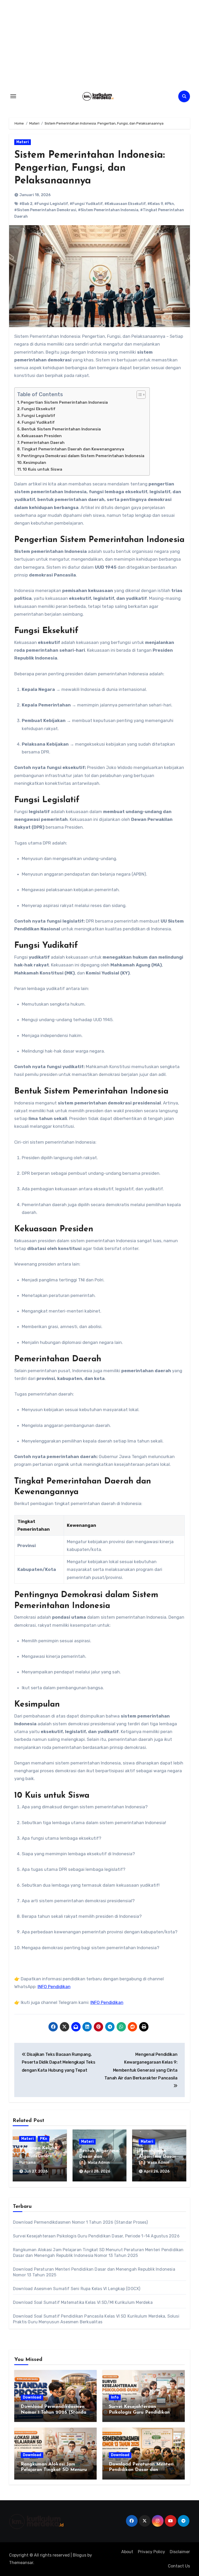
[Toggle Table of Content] (138, 395)
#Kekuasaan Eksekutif (125, 204)
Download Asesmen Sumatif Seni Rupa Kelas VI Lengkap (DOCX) (77, 2289)
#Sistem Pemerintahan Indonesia (108, 210)
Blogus (80, 2555)
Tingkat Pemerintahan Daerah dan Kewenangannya (73, 449)
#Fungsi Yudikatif (86, 204)
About (127, 2552)
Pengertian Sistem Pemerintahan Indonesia (64, 402)
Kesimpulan (35, 463)
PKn (44, 2139)
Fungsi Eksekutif (38, 409)
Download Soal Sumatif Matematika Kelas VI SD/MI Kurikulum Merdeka (83, 2302)
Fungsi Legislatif (38, 416)
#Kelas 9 (155, 204)
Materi (23, 142)
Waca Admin (99, 2163)
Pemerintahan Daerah (43, 443)
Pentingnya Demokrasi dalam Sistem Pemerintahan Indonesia (83, 456)
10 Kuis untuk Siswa (42, 469)
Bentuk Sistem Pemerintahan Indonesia (61, 429)
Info (115, 2397)
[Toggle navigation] (13, 96)
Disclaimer (180, 2552)
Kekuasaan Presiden (42, 436)
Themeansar (21, 2563)
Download (32, 2397)
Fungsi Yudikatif (38, 422)
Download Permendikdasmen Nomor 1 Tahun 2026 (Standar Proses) (80, 2222)
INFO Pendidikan (54, 1987)
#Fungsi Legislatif (51, 204)
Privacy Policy (151, 2552)
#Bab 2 (26, 204)
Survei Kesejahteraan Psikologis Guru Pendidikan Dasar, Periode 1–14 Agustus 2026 (96, 2236)
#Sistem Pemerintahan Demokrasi (45, 210)
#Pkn (169, 204)
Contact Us (179, 2566)
